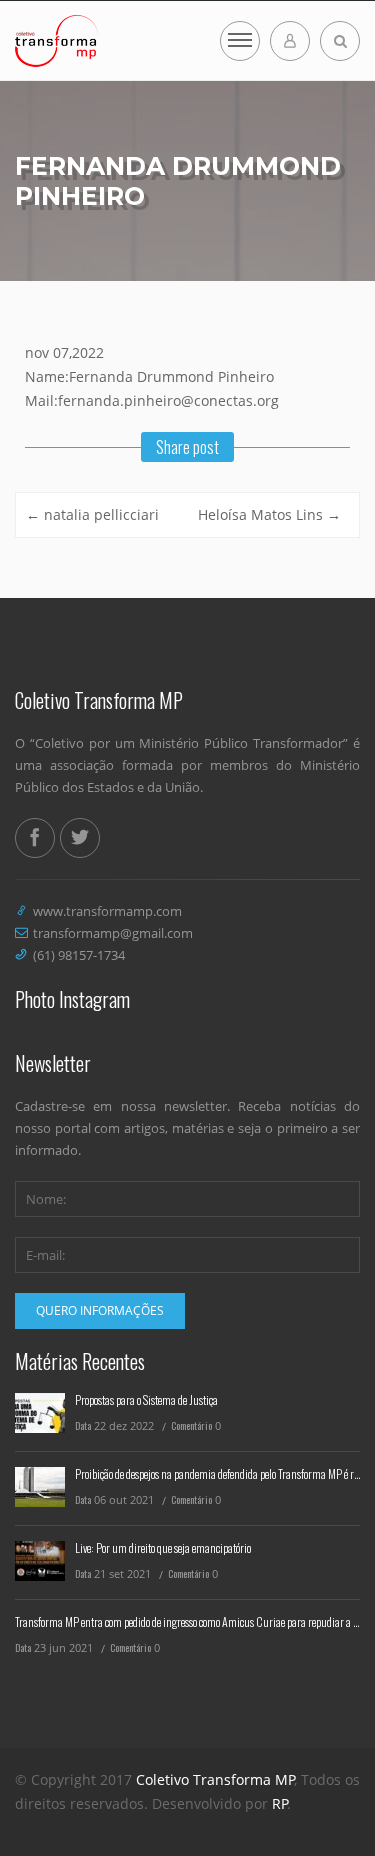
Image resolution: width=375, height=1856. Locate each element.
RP (280, 1803)
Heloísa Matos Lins (269, 514)
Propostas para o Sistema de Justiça (146, 1399)
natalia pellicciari (92, 514)
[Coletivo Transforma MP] (56, 41)
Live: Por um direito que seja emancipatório (163, 1547)
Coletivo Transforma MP (215, 1779)
